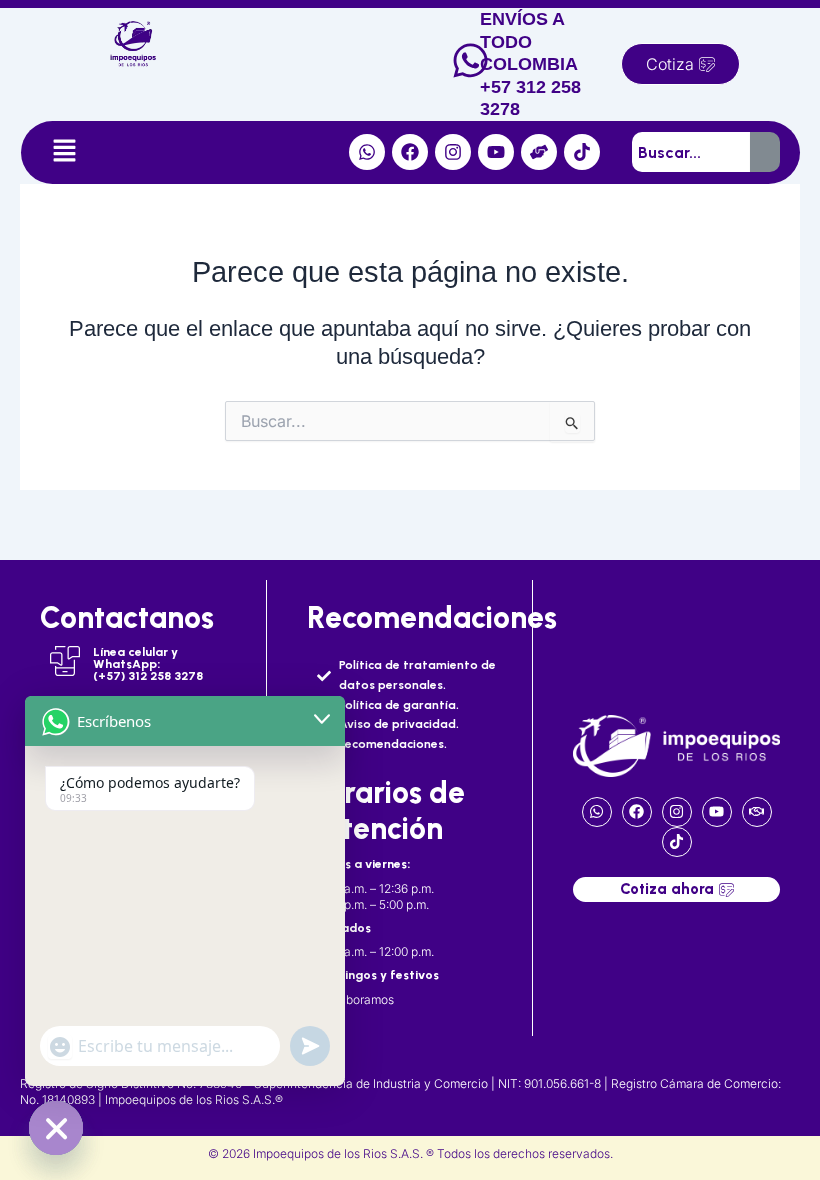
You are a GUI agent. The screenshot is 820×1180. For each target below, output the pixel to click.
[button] (64, 152)
